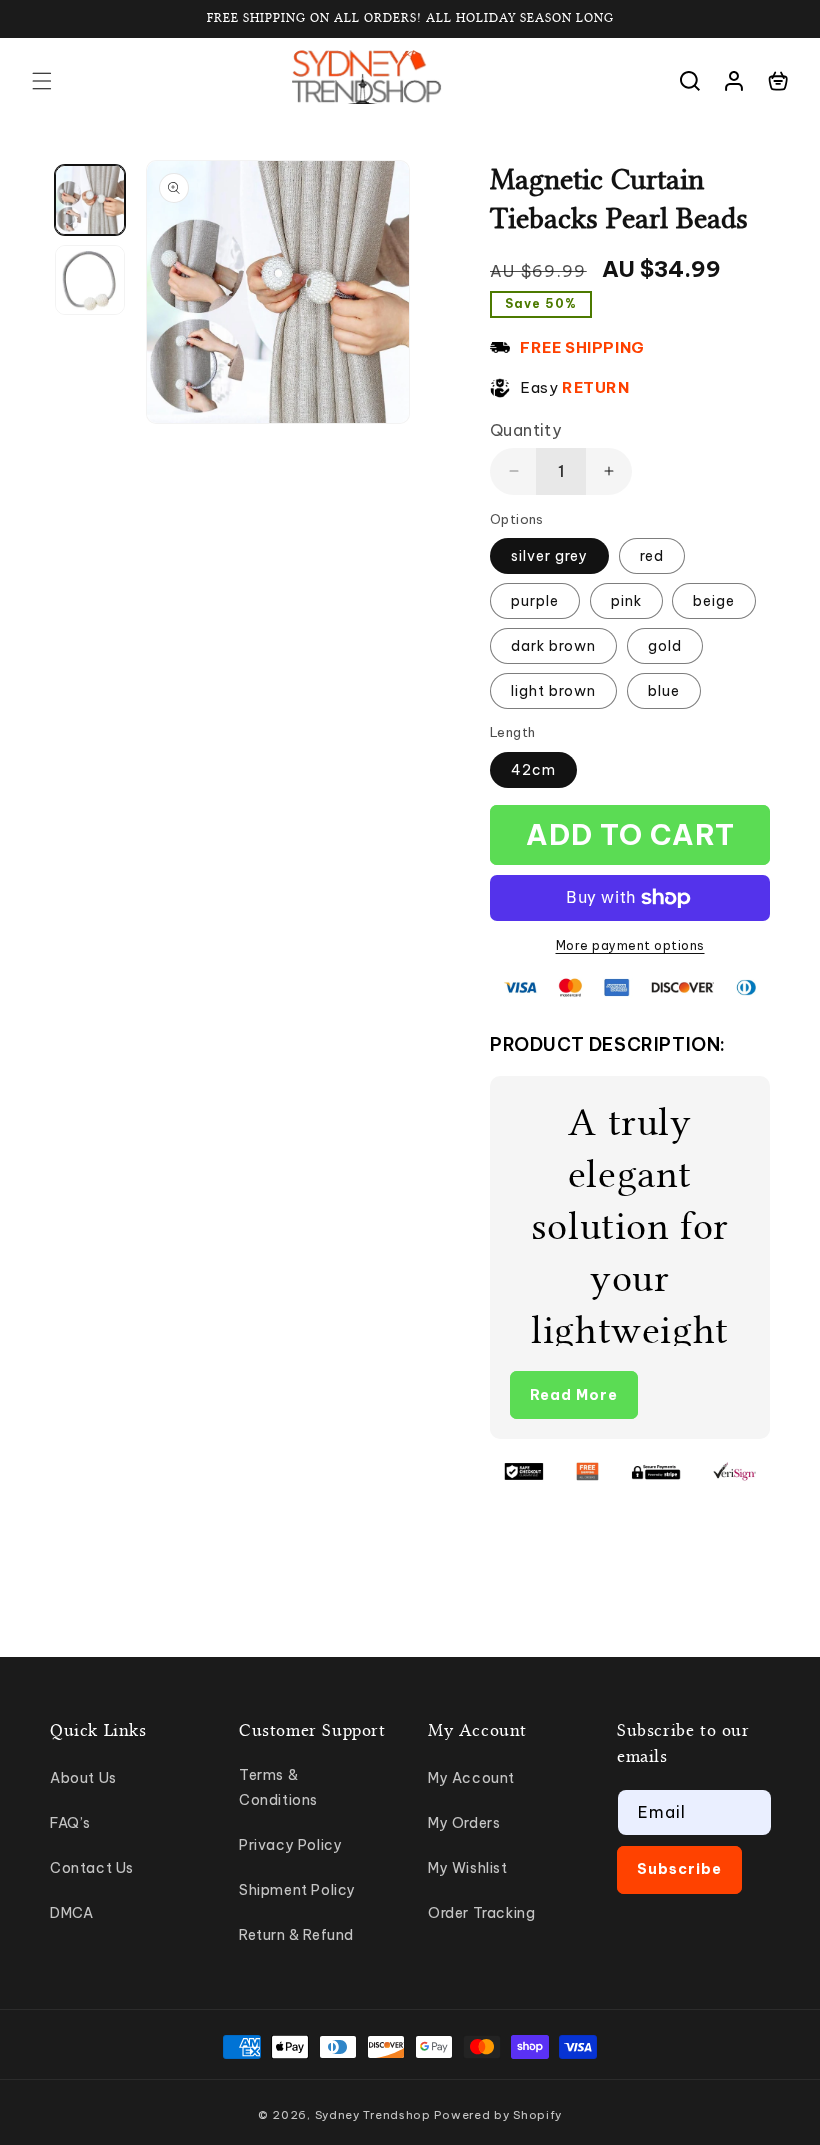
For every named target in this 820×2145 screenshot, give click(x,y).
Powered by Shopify (498, 2115)
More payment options (630, 945)
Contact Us (92, 1868)
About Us (83, 1778)
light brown (553, 691)
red (652, 556)
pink (626, 601)
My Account (471, 1778)
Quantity (525, 430)
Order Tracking (481, 1913)
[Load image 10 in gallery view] (90, 280)
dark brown (553, 646)
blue (664, 691)
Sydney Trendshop (373, 2115)
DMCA (71, 1913)
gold (665, 646)
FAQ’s (70, 1823)
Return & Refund (296, 1935)
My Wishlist (468, 1868)
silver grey (549, 556)
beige (714, 601)
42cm (533, 770)
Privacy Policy (290, 1845)
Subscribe (679, 1869)
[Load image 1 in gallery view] (90, 200)
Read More (574, 1395)
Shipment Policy (297, 1890)
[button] (42, 81)
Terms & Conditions (278, 1787)
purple (535, 601)
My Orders (464, 1823)
